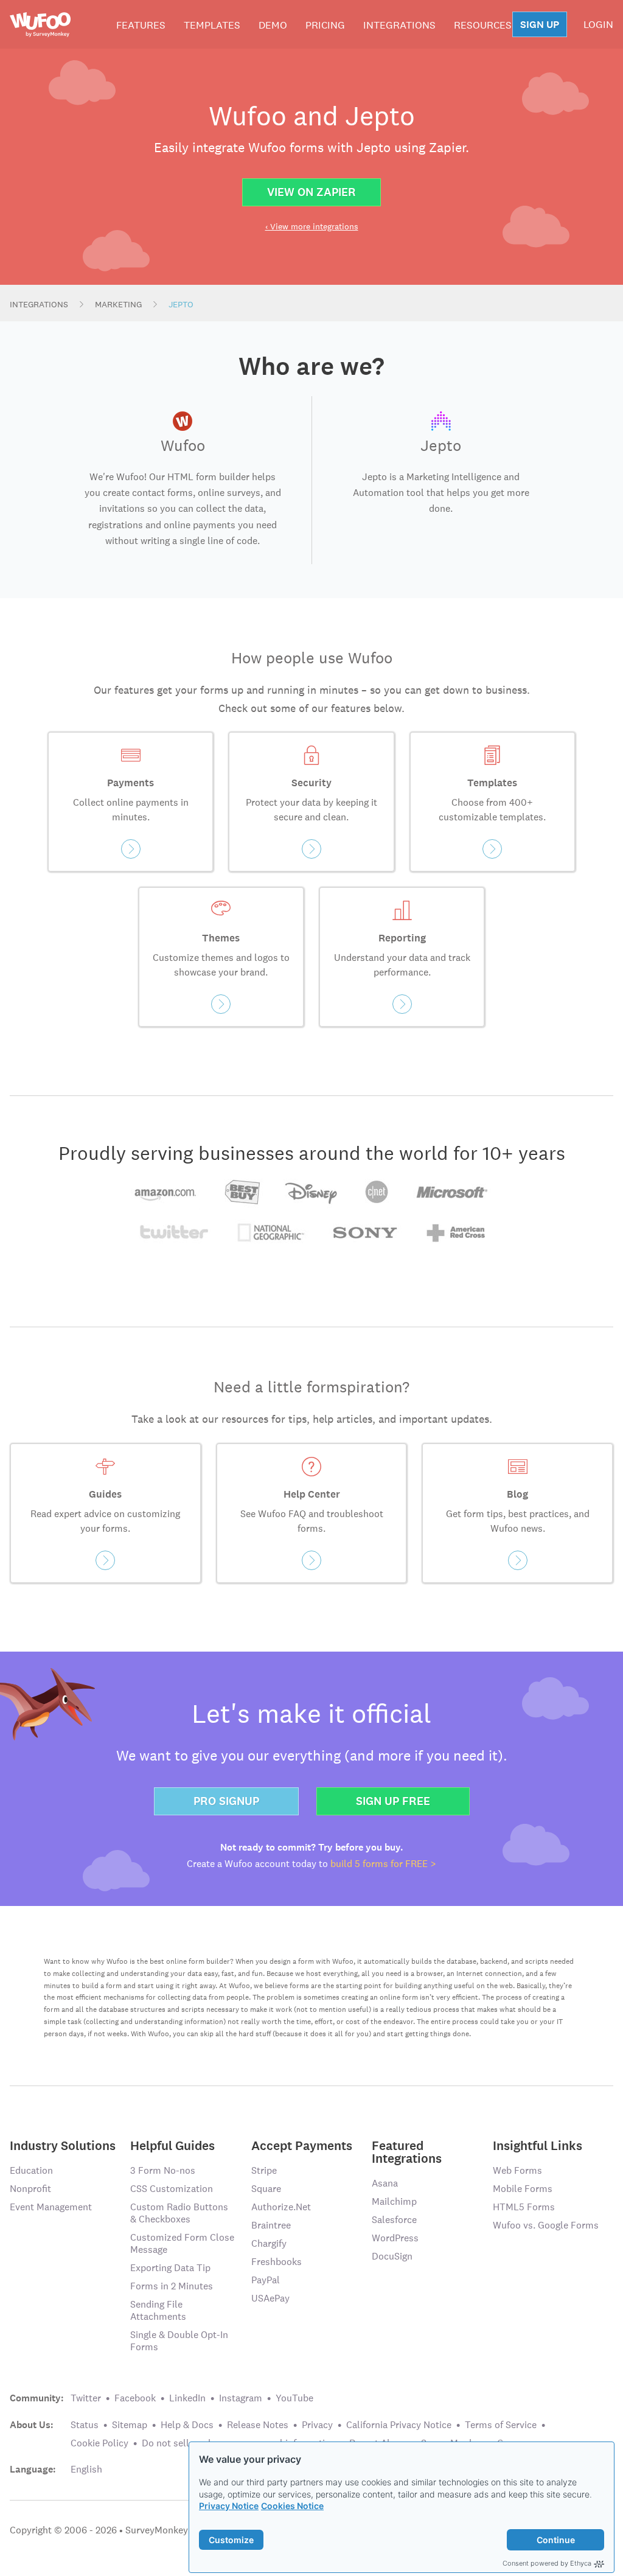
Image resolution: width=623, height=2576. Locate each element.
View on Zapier (311, 192)
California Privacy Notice (399, 2425)
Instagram (241, 2398)
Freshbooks (277, 2262)
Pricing (325, 25)
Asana (385, 2183)
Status (85, 2425)
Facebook (135, 2398)
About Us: (32, 2425)
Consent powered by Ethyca (547, 2563)
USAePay (270, 2298)
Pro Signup (226, 1801)
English (86, 2469)
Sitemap (130, 2425)
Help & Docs (187, 2425)
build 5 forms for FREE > (383, 1864)
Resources (483, 25)
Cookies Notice (292, 2506)
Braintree (271, 2225)
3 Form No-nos (163, 2170)
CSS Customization (172, 2189)
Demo (273, 25)
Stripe (264, 2170)
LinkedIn (187, 2398)
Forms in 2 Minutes (172, 2286)
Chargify (269, 2243)
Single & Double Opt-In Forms (179, 2341)
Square (266, 2189)
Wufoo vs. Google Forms (546, 2225)
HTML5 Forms (524, 2207)
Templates (212, 25)
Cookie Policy (99, 2443)
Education (31, 2170)
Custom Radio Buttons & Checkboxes (179, 2213)
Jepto (181, 304)
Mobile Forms (523, 2189)
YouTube (294, 2398)
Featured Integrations (407, 2151)
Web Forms (517, 2170)
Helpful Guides (172, 2145)
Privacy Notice (229, 2506)
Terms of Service (501, 2425)
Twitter (86, 2398)
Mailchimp (394, 2201)
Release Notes (258, 2425)
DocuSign (392, 2256)
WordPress (395, 2238)
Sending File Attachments (158, 2310)
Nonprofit (30, 2189)
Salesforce (394, 2220)
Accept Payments (302, 2145)
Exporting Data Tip (170, 2268)
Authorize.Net (281, 2207)
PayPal (266, 2280)
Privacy (317, 2425)
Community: (37, 2398)
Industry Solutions (63, 2145)
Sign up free (393, 1801)
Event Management (51, 2207)
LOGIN (598, 24)
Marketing (118, 304)
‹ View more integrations (312, 226)
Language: (33, 2470)
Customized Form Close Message (182, 2243)
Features (141, 25)
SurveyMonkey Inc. (165, 2530)
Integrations (399, 25)
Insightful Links (538, 2145)
